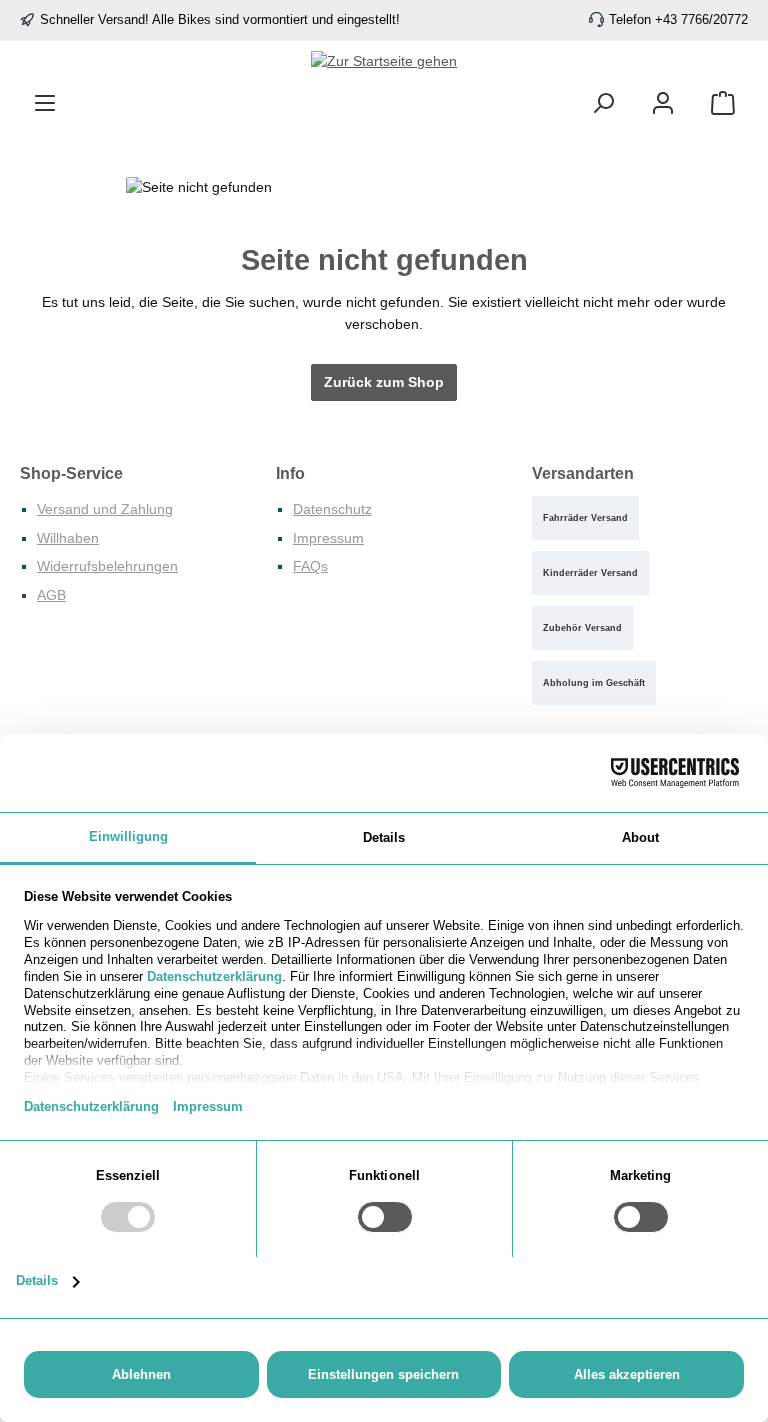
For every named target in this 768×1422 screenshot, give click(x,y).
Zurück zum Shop (384, 382)
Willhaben (68, 538)
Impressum (328, 538)
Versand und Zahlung (105, 509)
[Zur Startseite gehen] (384, 62)
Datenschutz (332, 509)
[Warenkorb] (723, 103)
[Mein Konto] (663, 103)
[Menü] (45, 103)
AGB (51, 595)
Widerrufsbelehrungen (107, 566)
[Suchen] (603, 103)
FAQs (310, 566)
